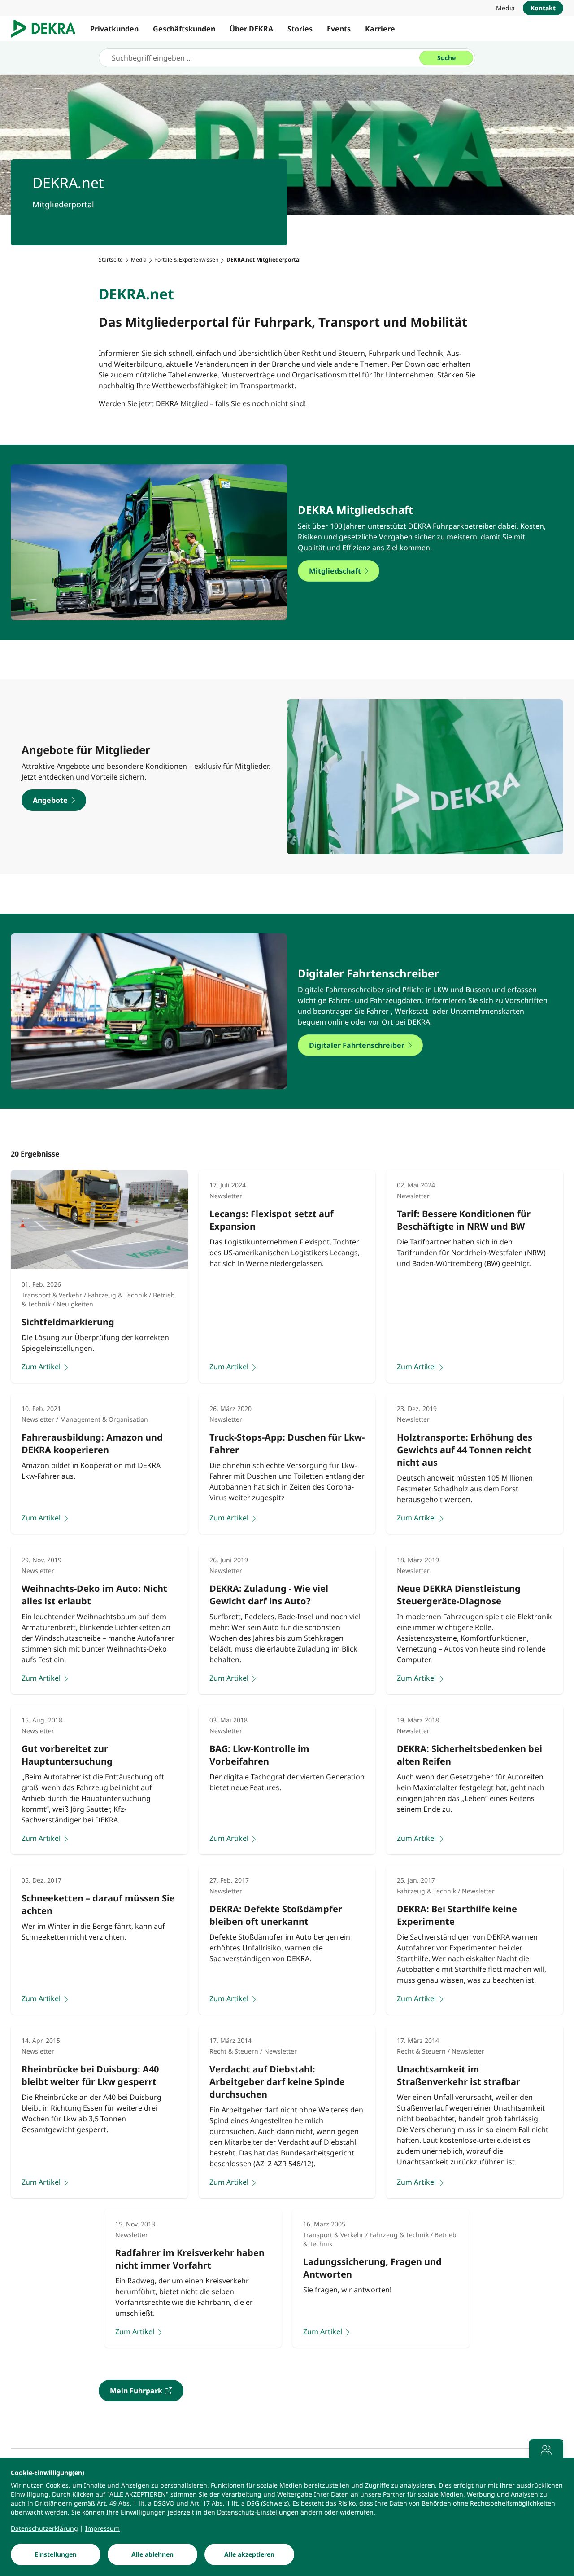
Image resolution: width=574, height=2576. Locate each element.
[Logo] (47, 29)
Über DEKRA (251, 29)
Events (339, 29)
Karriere (380, 29)
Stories (300, 29)
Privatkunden (114, 29)
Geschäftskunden (184, 29)
